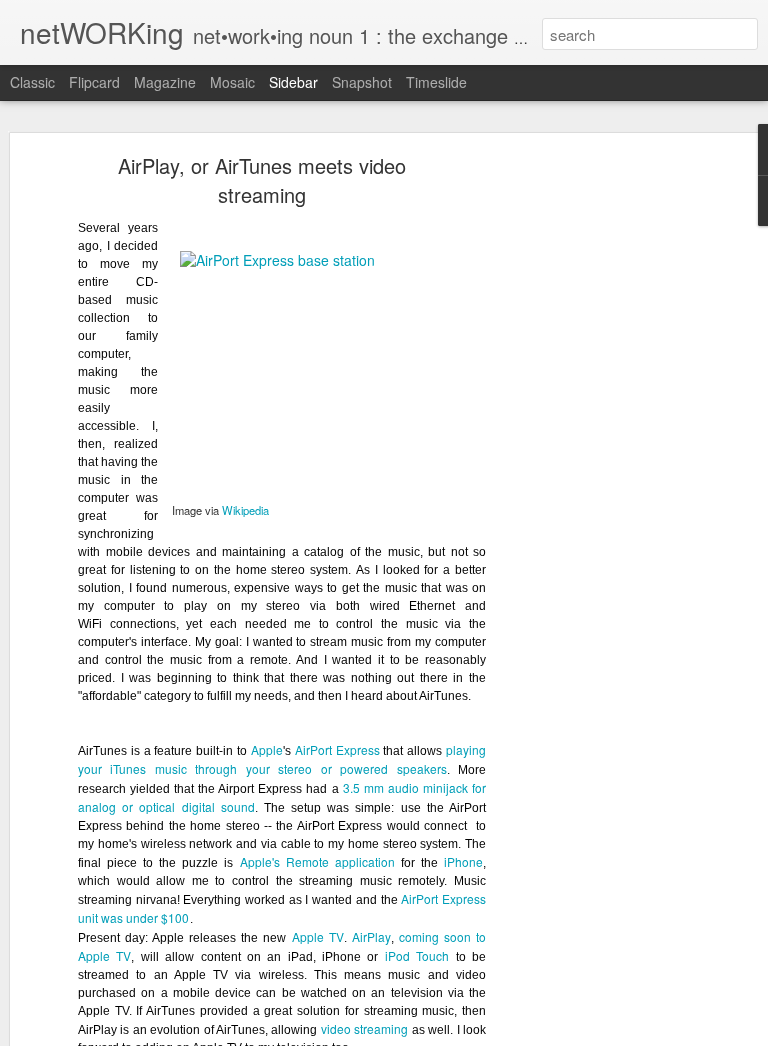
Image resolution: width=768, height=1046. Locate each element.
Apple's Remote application (317, 861)
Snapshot (362, 82)
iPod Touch (417, 955)
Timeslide (436, 82)
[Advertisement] (596, 476)
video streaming (364, 1028)
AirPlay (371, 936)
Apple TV (318, 936)
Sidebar (293, 82)
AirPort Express (337, 749)
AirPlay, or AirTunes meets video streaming (262, 180)
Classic (32, 82)
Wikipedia (245, 510)
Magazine (165, 82)
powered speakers (393, 768)
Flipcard (94, 82)
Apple (267, 749)
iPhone (463, 861)
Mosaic (232, 82)
